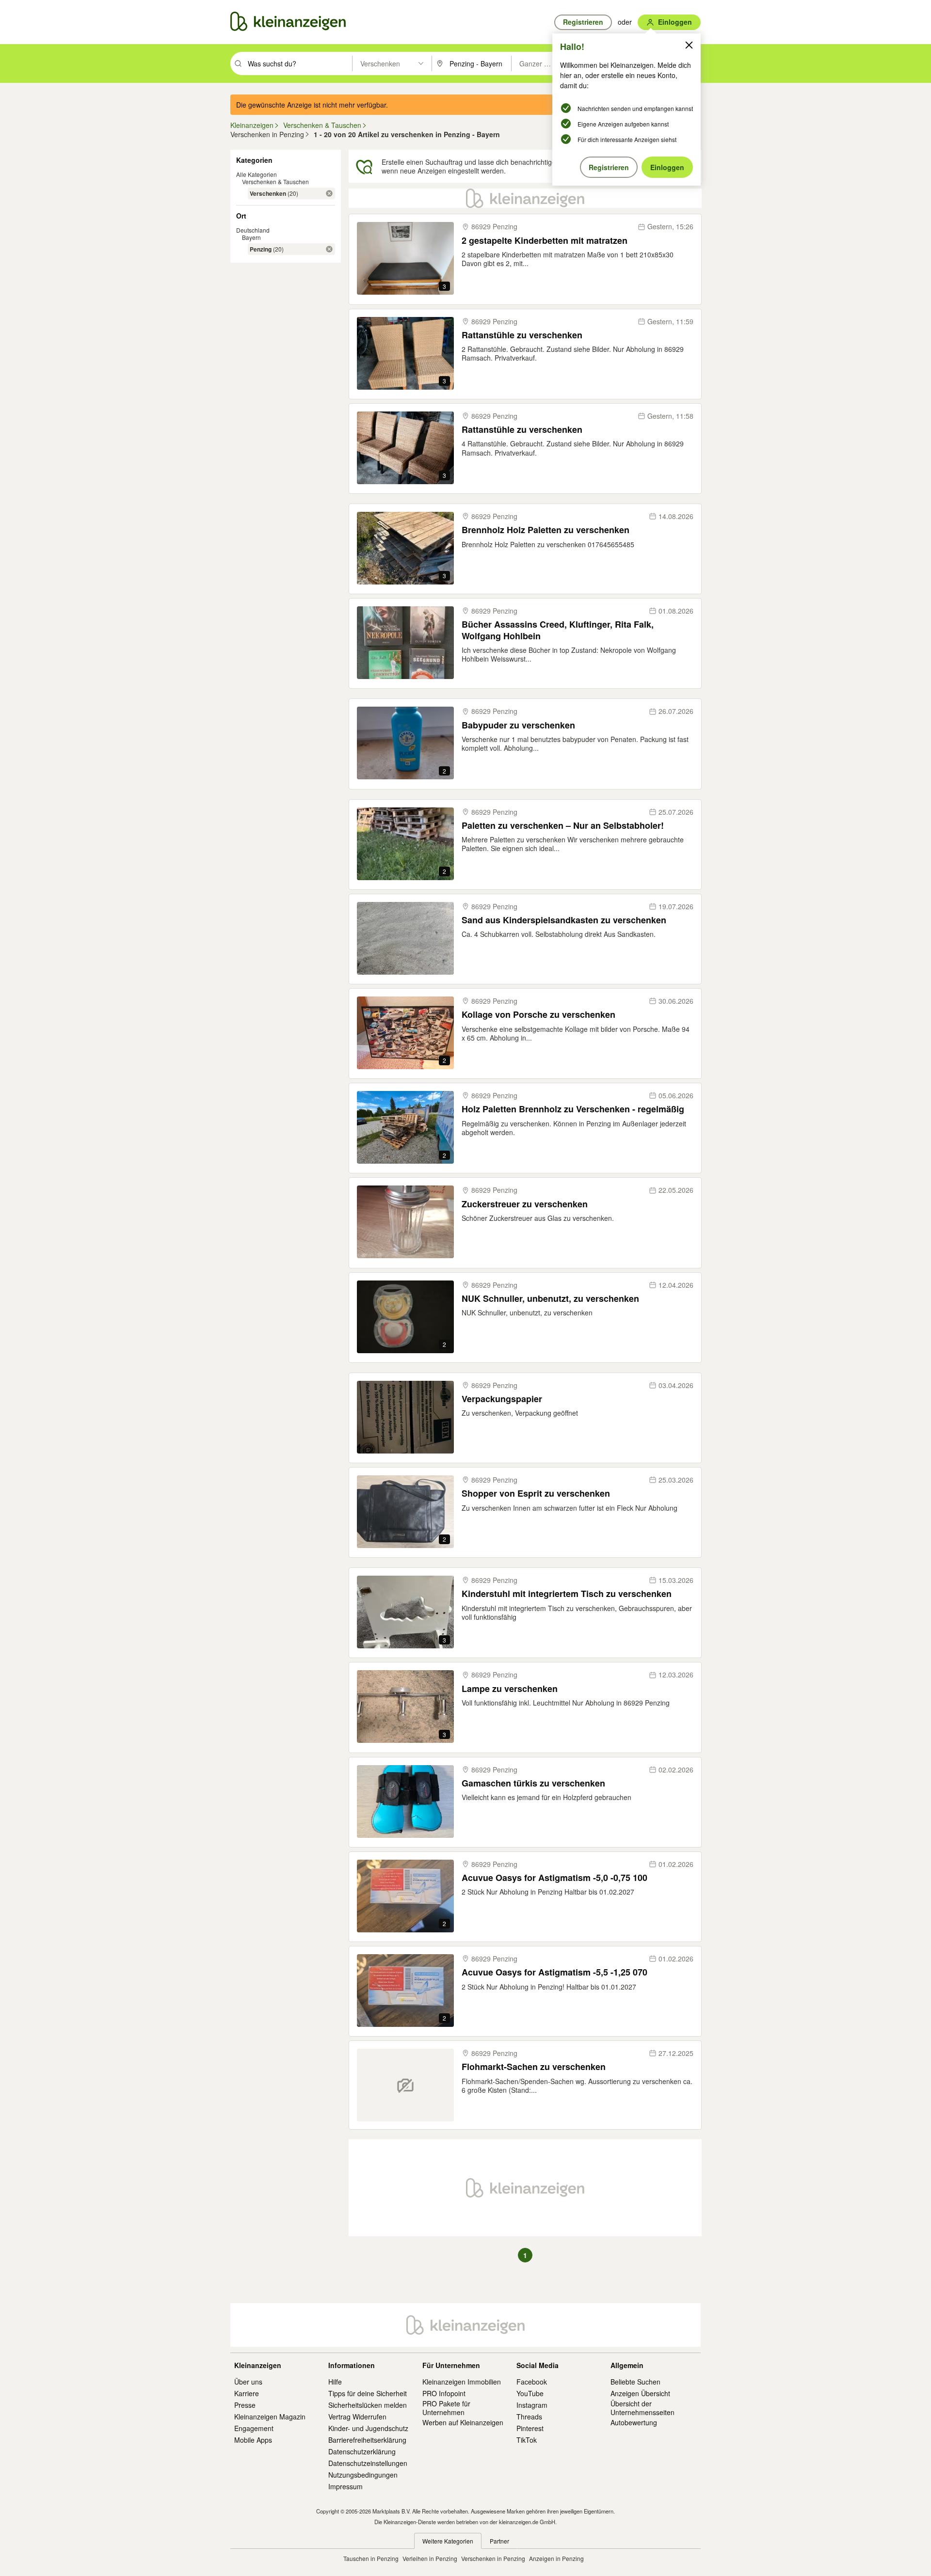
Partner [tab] (499, 2541)
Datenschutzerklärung (362, 2451)
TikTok (527, 2440)
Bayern (251, 237)
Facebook (532, 2382)
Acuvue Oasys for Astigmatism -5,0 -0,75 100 (554, 1878)
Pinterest (530, 2428)
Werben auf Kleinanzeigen (463, 2422)
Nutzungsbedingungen (363, 2475)
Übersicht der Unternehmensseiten (642, 2408)
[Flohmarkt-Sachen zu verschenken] (405, 2085)
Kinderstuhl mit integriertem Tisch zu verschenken (567, 1594)
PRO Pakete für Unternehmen (446, 2408)
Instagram (532, 2405)
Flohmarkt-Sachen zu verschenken (534, 2067)
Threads (529, 2417)
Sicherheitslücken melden (368, 2405)
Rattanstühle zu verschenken (522, 335)
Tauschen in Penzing (371, 2558)
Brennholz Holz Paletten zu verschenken (546, 530)
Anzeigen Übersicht (640, 2393)
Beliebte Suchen (635, 2382)
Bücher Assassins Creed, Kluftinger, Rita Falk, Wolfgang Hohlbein (558, 630)
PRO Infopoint (444, 2393)
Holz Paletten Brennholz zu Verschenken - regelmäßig (573, 1109)
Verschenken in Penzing (493, 2558)
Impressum (345, 2486)
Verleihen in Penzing (430, 2558)
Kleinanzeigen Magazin (270, 2417)
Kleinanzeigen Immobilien (462, 2382)
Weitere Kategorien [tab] (448, 2541)
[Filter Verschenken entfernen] (329, 193)
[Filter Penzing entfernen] (329, 249)
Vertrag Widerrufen (357, 2417)
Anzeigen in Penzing (556, 2558)
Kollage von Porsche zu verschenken (538, 1015)
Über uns (248, 2382)
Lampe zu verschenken (510, 1689)
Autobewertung (634, 2422)
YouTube (530, 2393)
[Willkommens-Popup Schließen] (689, 45)
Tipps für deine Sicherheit (368, 2393)
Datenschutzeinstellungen (368, 2463)
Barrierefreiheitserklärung (367, 2440)
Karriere (247, 2393)
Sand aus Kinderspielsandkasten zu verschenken (564, 920)
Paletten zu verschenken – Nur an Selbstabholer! (563, 826)
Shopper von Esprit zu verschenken (536, 1493)
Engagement (254, 2428)
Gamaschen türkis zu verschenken (533, 1783)
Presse (245, 2405)
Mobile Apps (253, 2440)
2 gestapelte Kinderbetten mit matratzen (545, 241)
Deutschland (253, 230)
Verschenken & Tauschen (275, 182)
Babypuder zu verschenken (518, 725)
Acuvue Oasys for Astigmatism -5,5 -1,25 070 (554, 1972)
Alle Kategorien (257, 174)
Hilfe (335, 2382)
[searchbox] (299, 63)
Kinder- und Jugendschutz (368, 2428)
